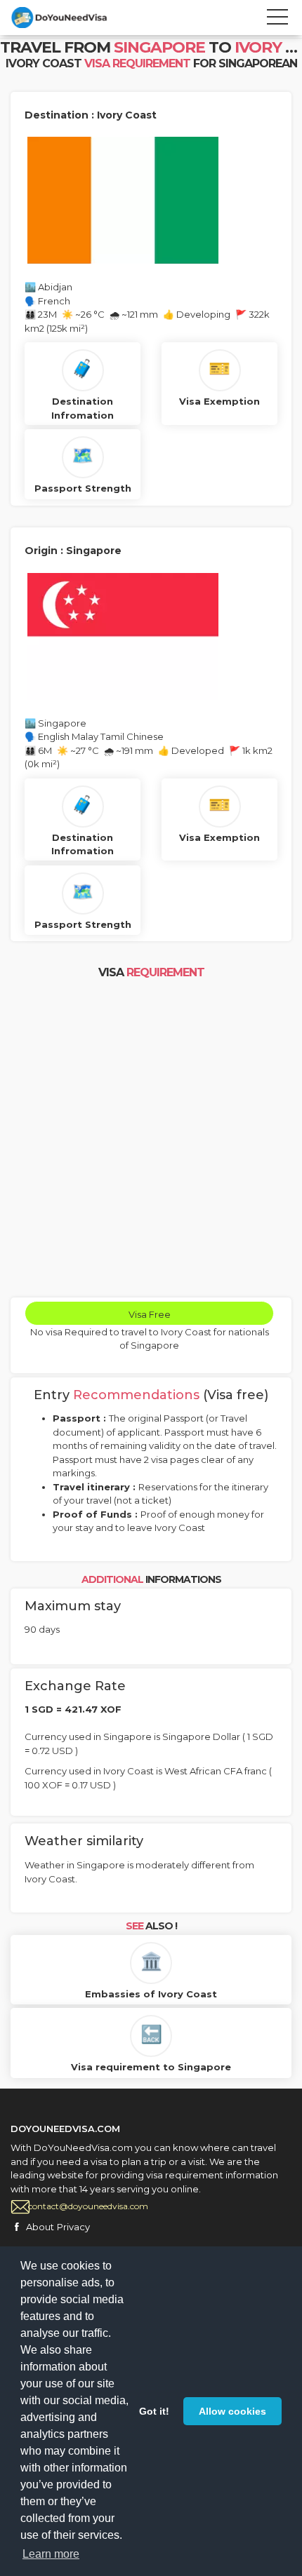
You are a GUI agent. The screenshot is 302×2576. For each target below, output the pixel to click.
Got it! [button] (154, 2411)
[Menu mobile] (277, 20)
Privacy (73, 2227)
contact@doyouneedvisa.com (88, 2206)
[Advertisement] (151, 1140)
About (40, 2227)
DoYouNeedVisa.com (74, 18)
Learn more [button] (51, 2554)
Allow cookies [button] (232, 2411)
